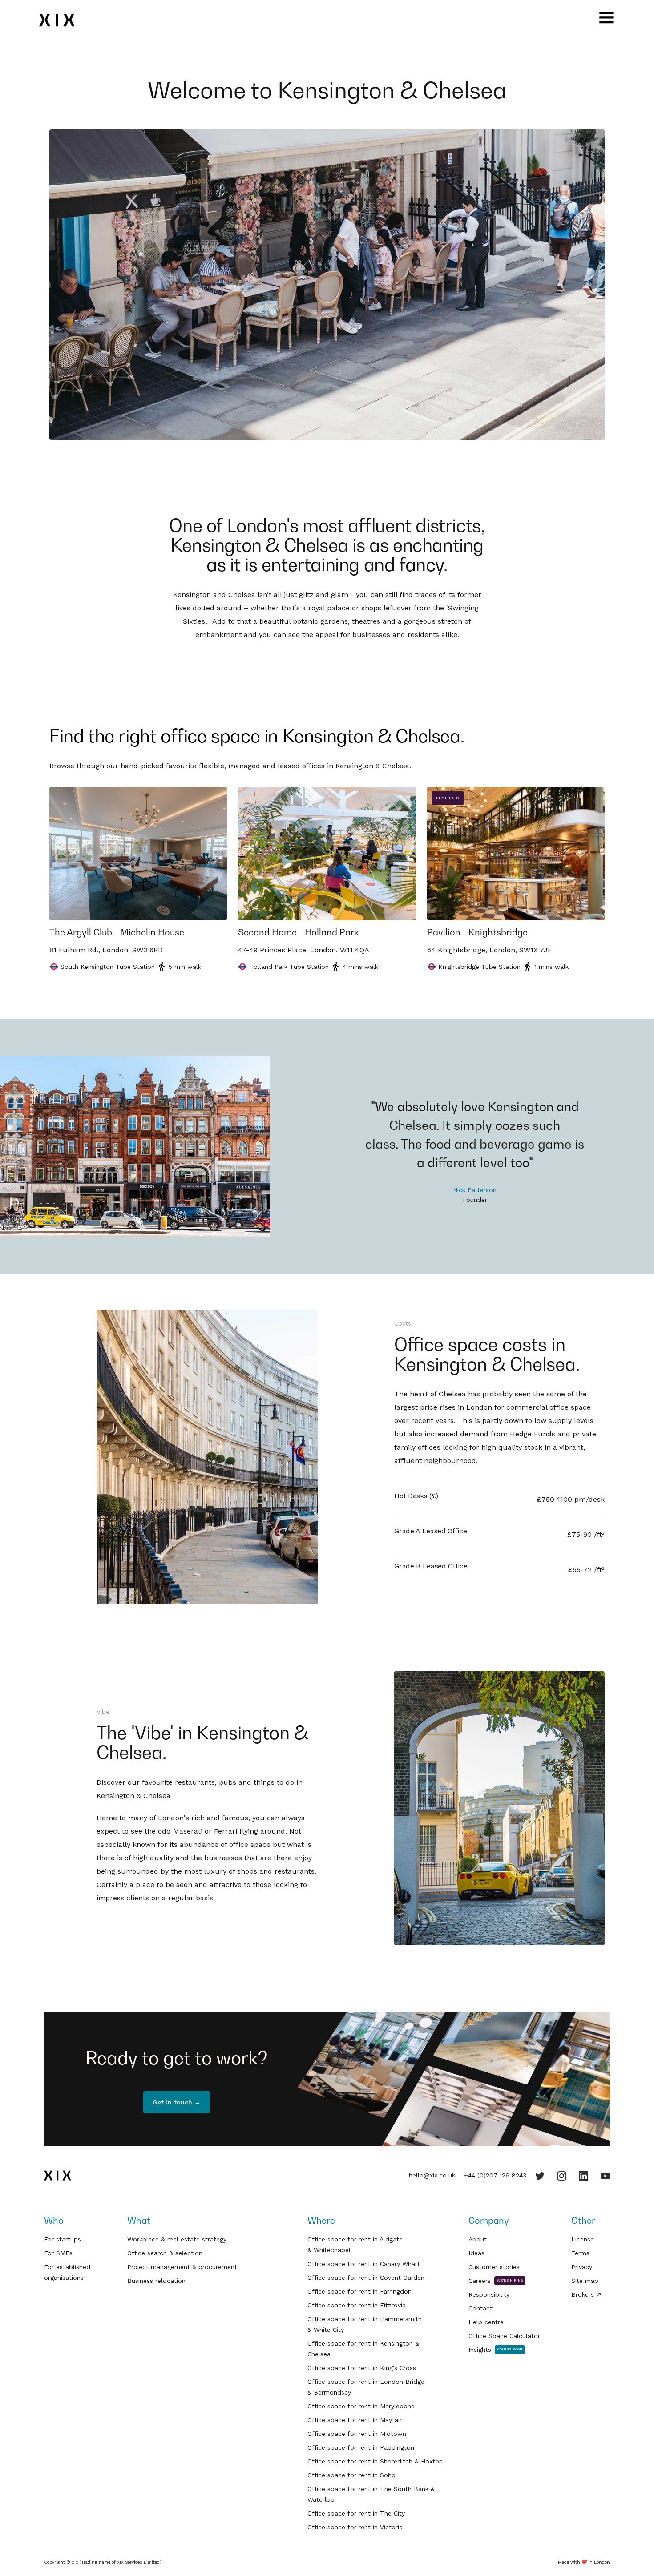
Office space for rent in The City (356, 2513)
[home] (63, 20)
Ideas (476, 2253)
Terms (580, 2253)
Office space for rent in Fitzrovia (357, 2305)
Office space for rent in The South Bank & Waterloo (371, 2494)
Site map (585, 2281)
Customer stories (494, 2267)
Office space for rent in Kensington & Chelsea (363, 2349)
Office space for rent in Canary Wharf (364, 2264)
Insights (480, 2350)
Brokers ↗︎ (586, 2294)
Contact (480, 2308)
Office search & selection (165, 2253)
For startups (63, 2239)
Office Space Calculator (504, 2336)
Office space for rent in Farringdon (359, 2291)
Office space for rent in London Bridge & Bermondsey (366, 2387)
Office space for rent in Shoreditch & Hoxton (375, 2461)
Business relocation (156, 2281)
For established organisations (67, 2272)
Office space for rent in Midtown (357, 2434)
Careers (480, 2281)
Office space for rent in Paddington (361, 2447)
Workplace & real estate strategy (177, 2239)
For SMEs (58, 2253)
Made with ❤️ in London (584, 2562)
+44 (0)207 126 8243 (495, 2175)
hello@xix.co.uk (432, 2175)
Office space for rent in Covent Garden (366, 2278)
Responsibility (489, 2294)
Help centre (486, 2322)
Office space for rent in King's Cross (362, 2368)
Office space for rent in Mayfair (355, 2420)
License (583, 2239)
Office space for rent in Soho (351, 2475)
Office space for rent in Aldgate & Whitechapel (355, 2245)
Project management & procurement (182, 2267)
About (478, 2239)
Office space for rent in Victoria (355, 2527)
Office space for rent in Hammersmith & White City (365, 2324)
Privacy (582, 2267)
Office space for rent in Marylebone (361, 2406)
